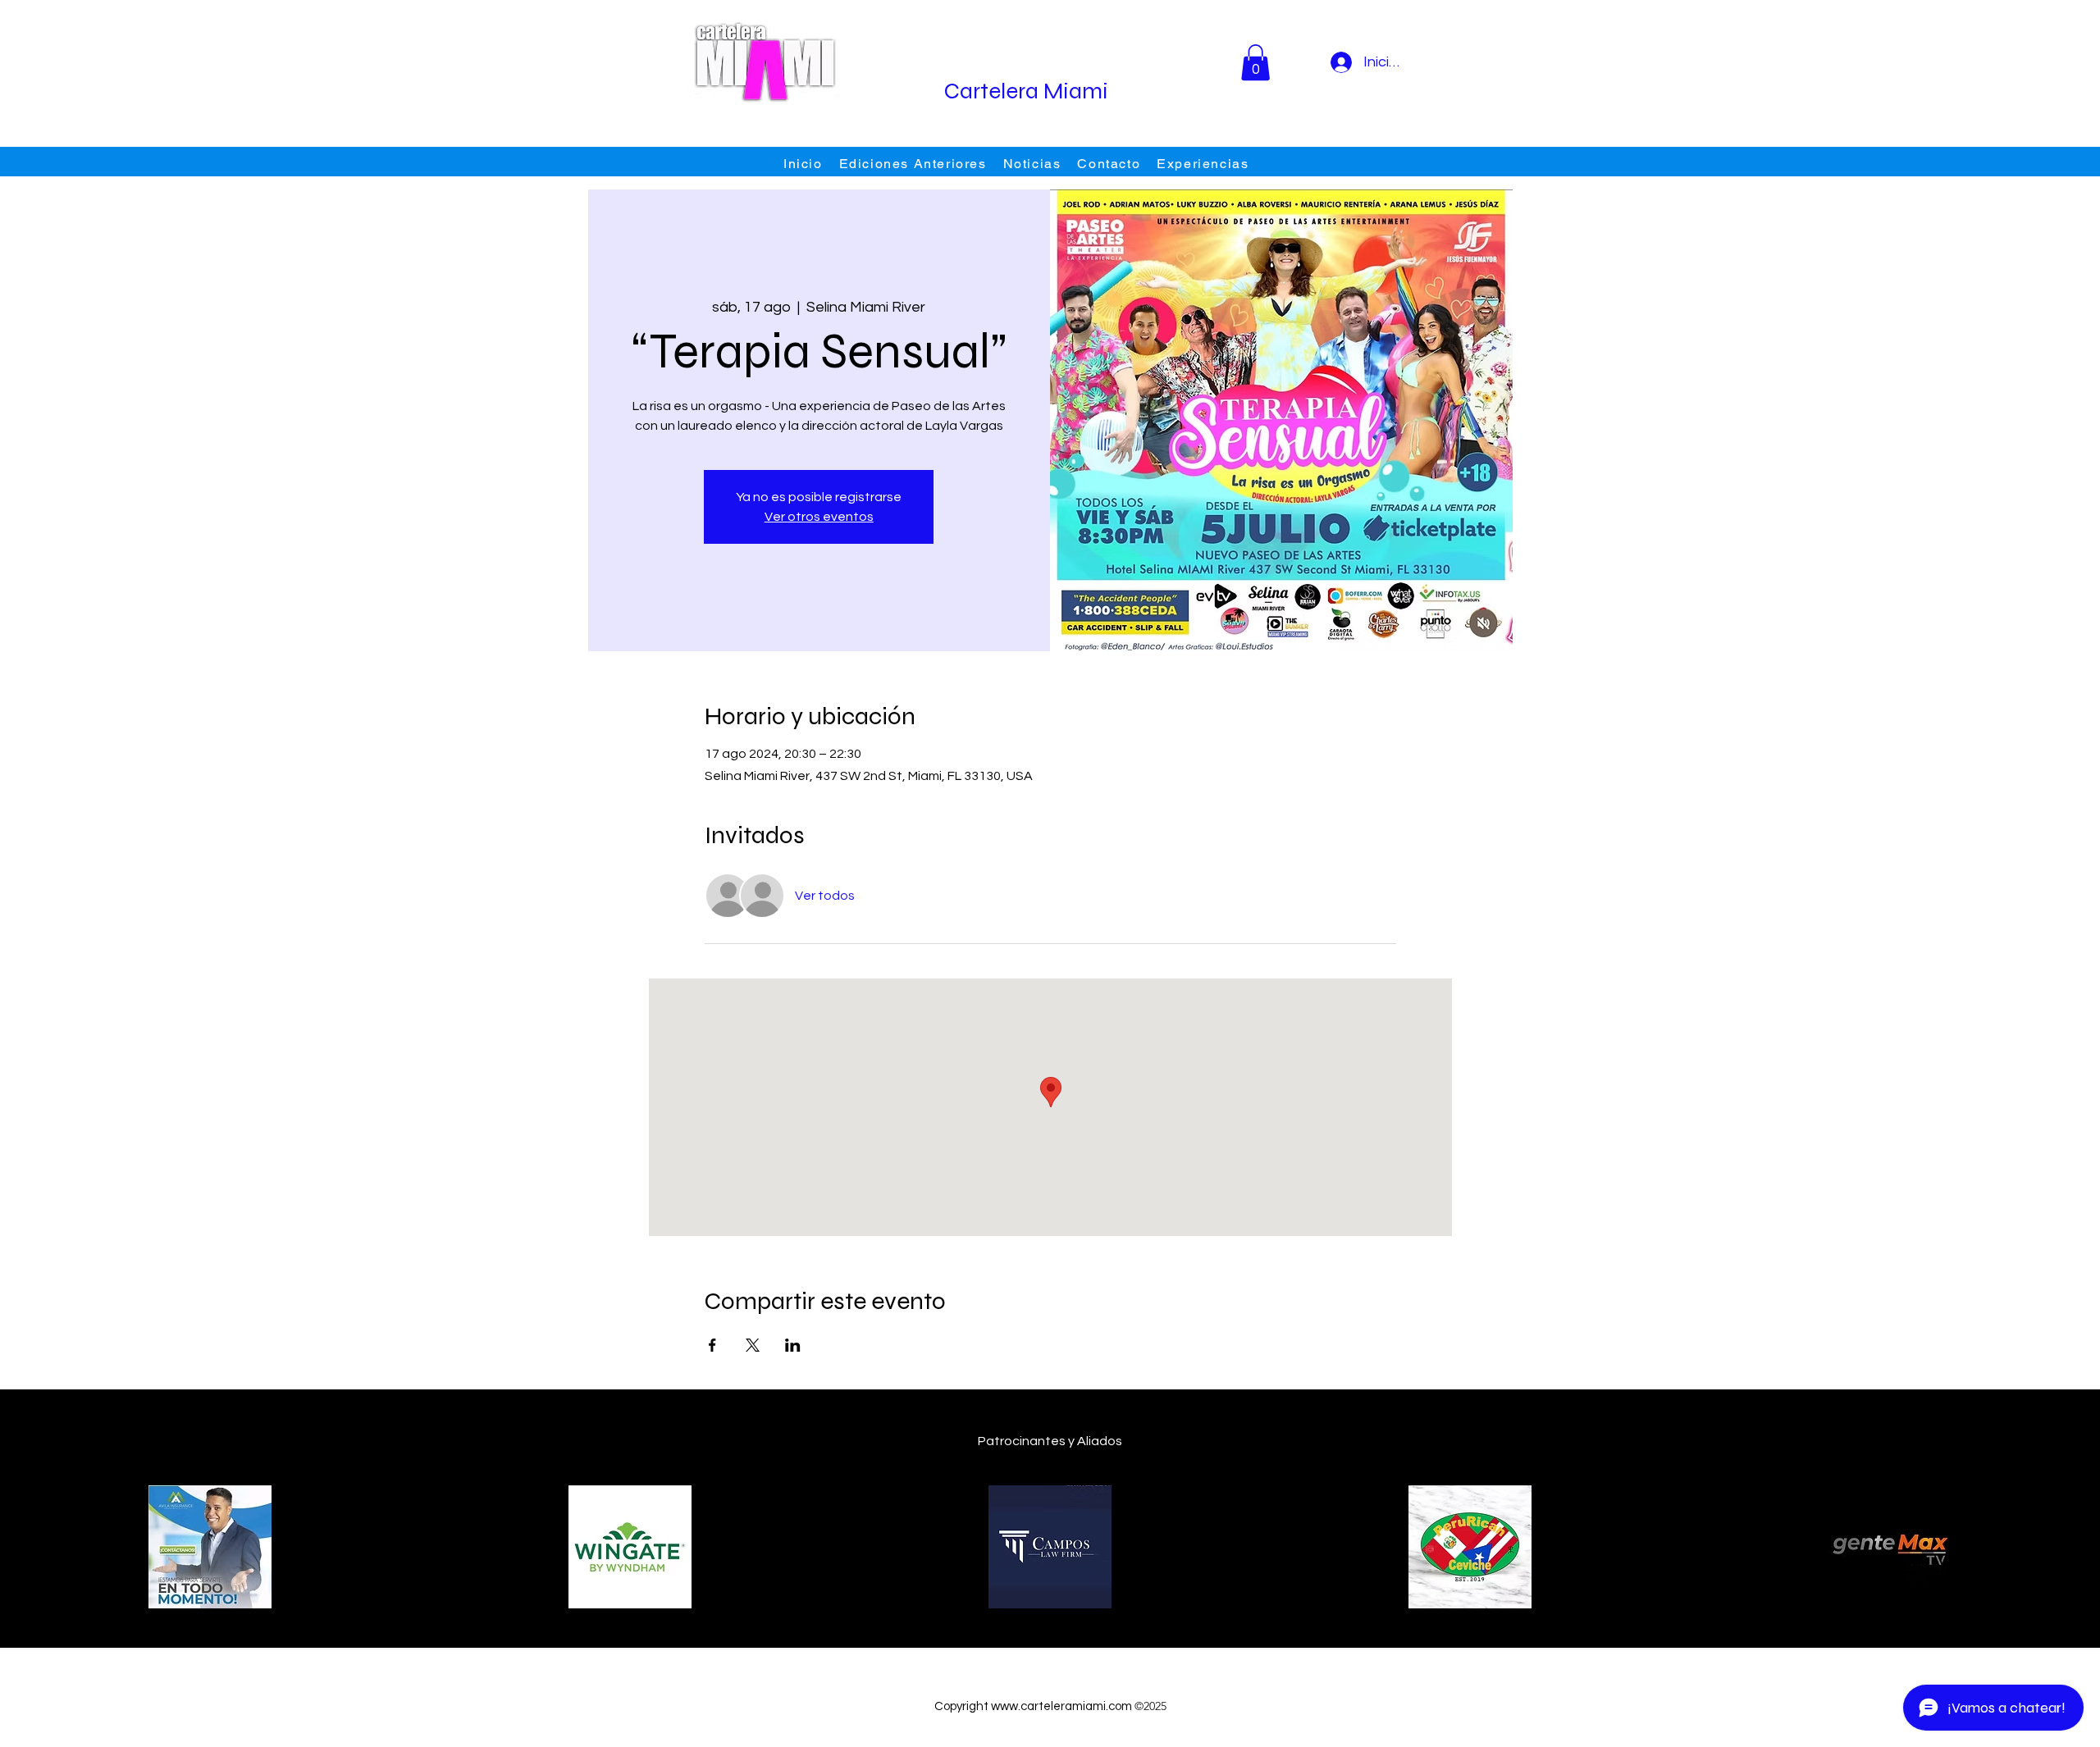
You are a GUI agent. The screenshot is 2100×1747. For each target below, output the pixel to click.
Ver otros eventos (819, 517)
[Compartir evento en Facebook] (712, 1345)
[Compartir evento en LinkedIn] (793, 1345)
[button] (1255, 62)
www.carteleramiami (1048, 1706)
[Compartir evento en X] (753, 1345)
